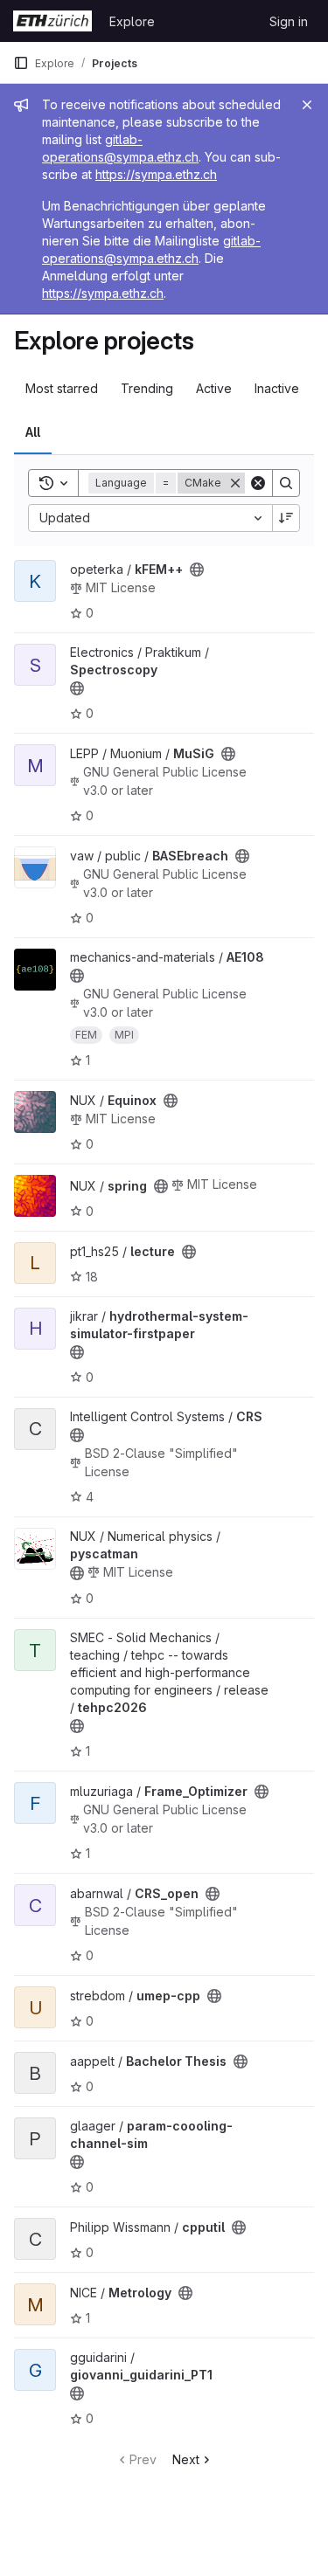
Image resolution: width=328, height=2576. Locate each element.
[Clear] (258, 483)
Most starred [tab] (62, 388)
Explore (132, 21)
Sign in (289, 21)
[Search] (286, 483)
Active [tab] (214, 388)
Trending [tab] (147, 388)
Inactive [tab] (277, 388)
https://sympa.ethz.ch (156, 174)
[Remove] (235, 483)
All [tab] (33, 432)
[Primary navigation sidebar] (21, 63)
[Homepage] (52, 21)
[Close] (307, 105)
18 (92, 1277)
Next (186, 2459)
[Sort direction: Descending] (286, 518)
